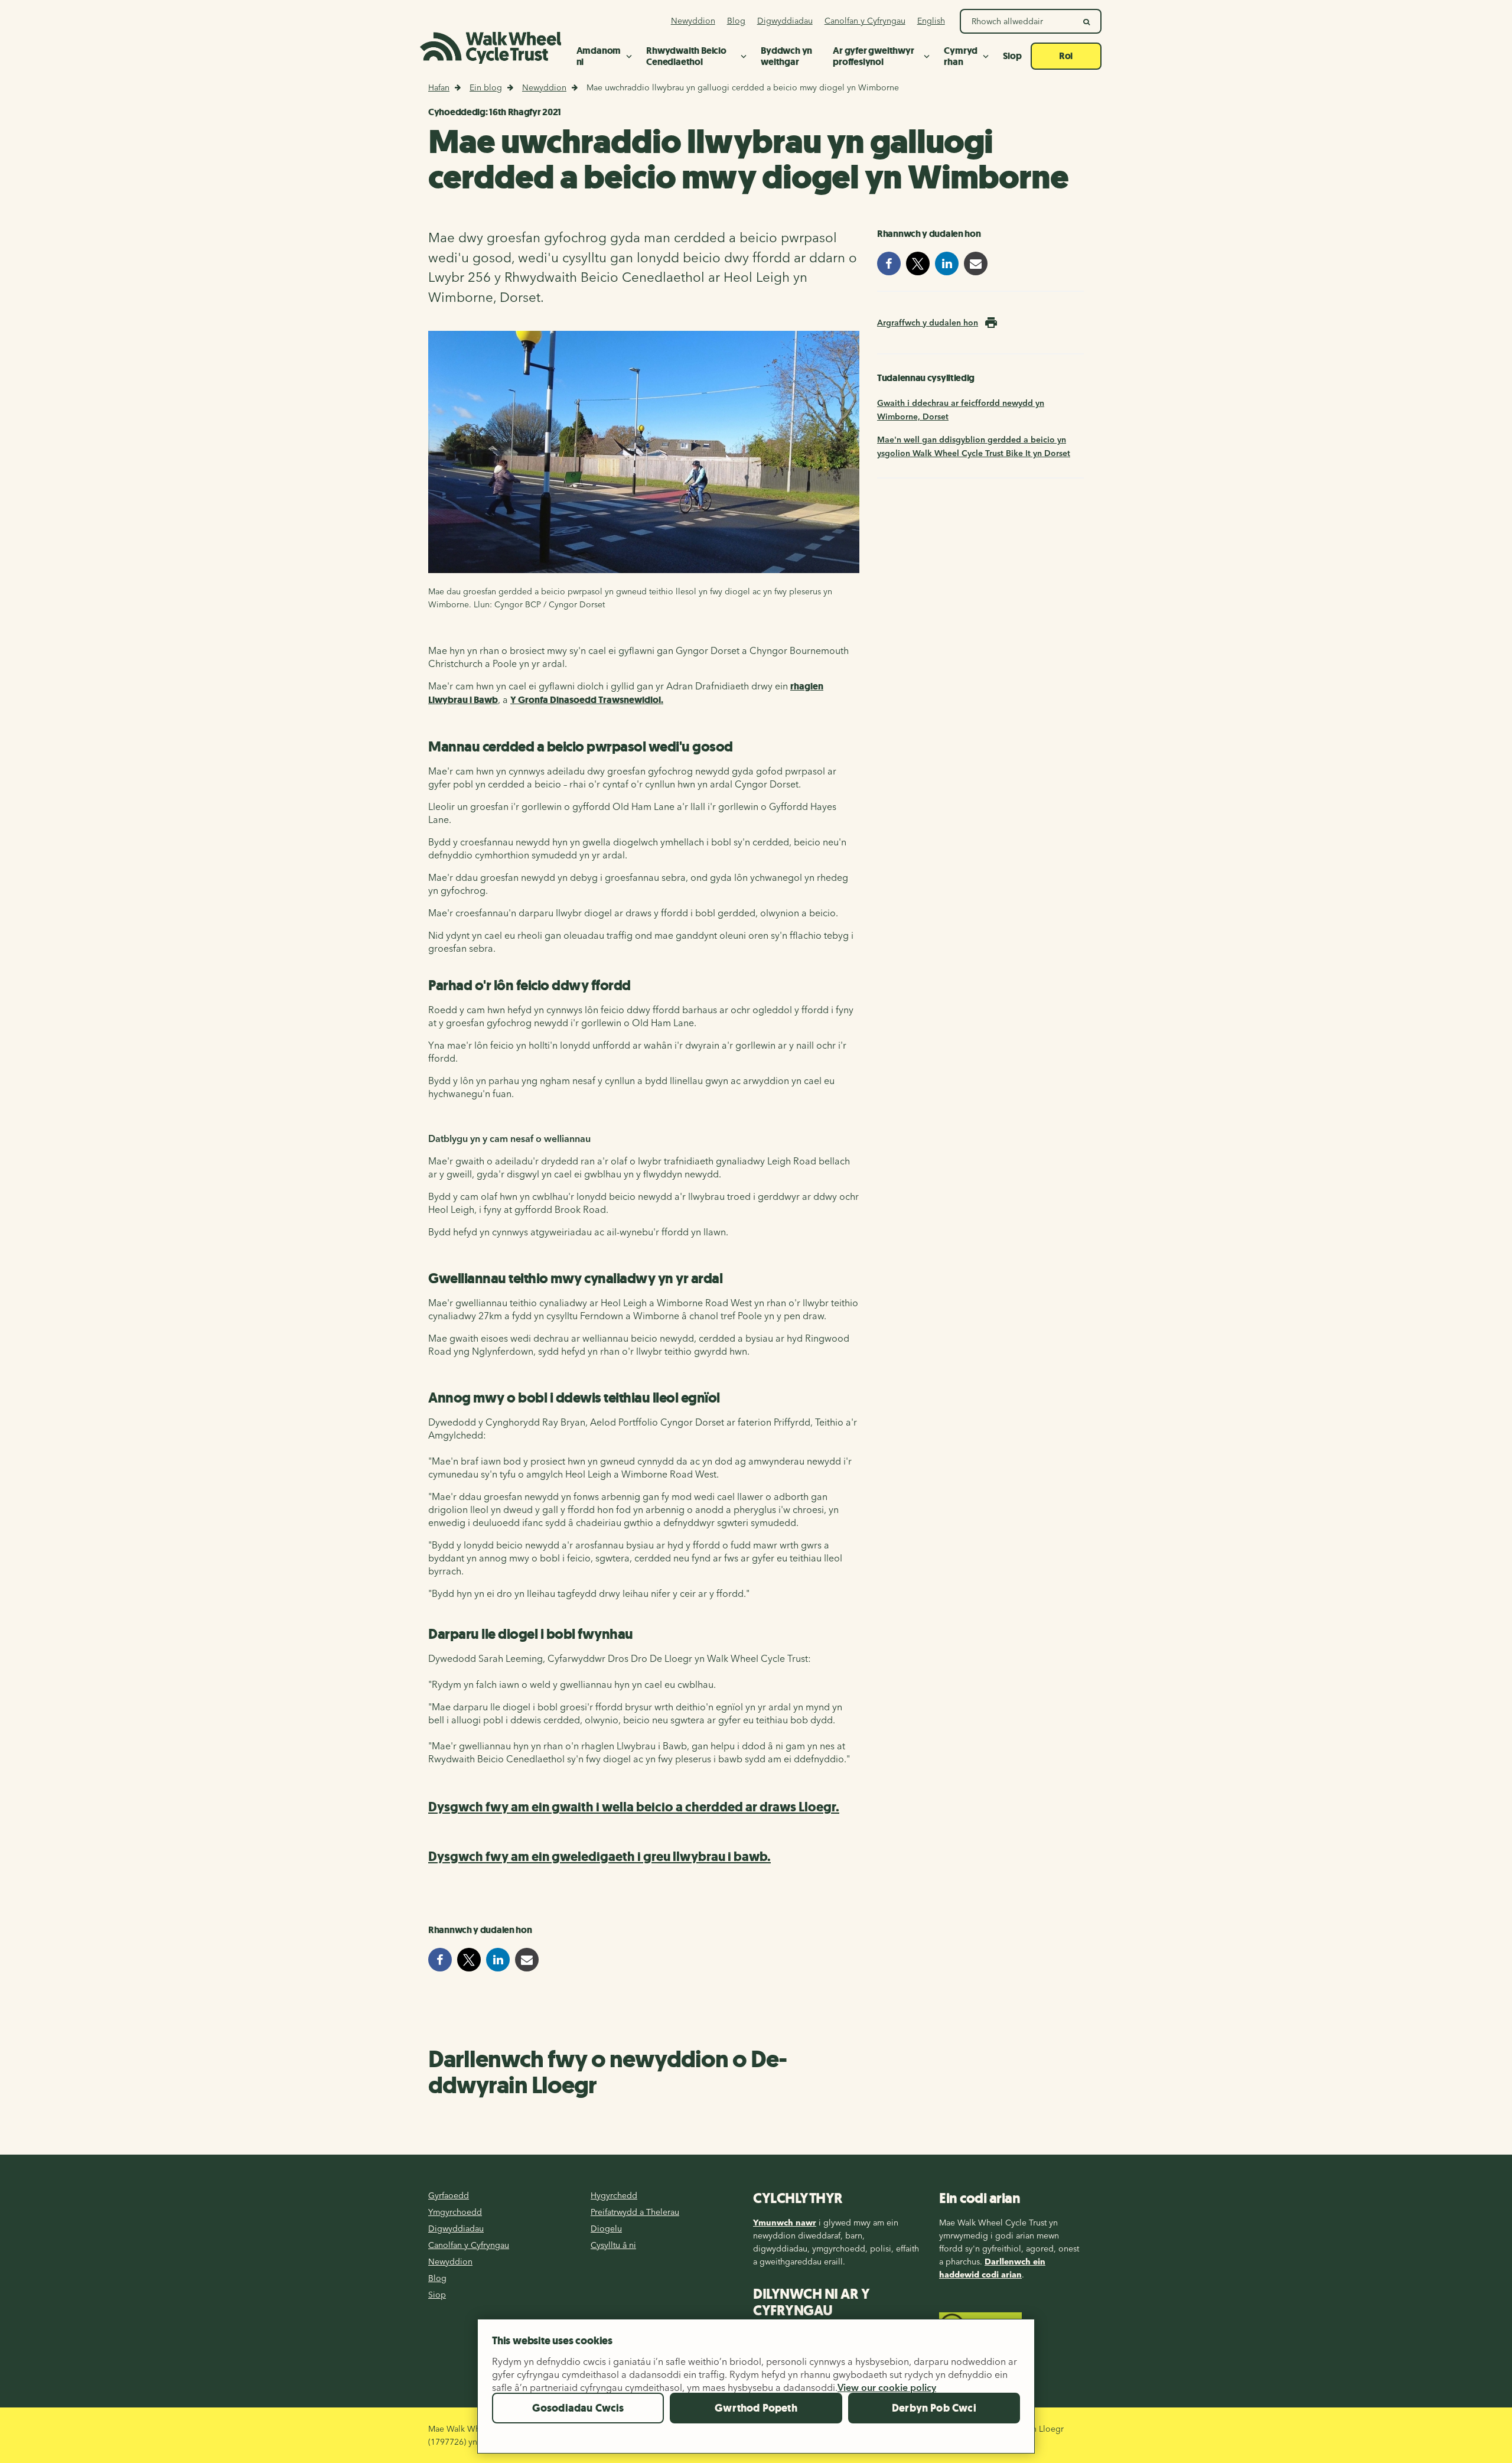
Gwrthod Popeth (756, 2408)
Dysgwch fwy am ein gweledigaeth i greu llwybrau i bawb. (599, 1857)
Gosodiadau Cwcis (578, 2408)
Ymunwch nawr (785, 2223)
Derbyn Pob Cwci (934, 2408)
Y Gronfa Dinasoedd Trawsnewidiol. (587, 700)
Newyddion (544, 87)
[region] (756, 2391)
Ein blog (486, 87)
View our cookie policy (887, 2387)
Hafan (439, 87)
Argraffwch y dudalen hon (928, 323)
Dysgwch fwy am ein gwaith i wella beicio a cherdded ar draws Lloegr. (634, 1807)
